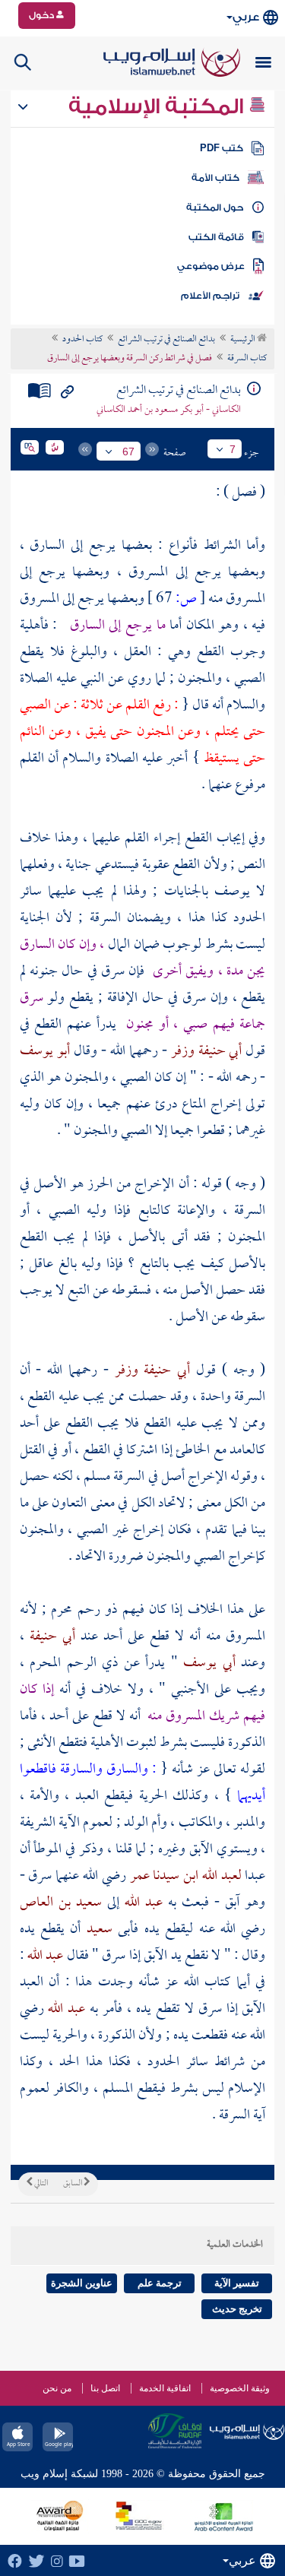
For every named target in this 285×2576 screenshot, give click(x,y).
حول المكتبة (215, 208)
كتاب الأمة (215, 178)
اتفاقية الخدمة (165, 2388)
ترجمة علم (160, 2283)
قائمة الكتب (216, 237)
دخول (43, 15)
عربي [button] (246, 17)
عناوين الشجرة (82, 2283)
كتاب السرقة (247, 359)
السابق (73, 2184)
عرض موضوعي (211, 266)
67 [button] (128, 452)
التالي (40, 2184)
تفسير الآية (237, 2283)
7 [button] (233, 449)
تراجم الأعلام (210, 296)
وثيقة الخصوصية (240, 2388)
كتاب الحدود (82, 340)
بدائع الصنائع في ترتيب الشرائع (166, 340)
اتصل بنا (105, 2388)
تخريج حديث (237, 2309)
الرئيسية (244, 340)
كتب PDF (222, 148)
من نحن (57, 2388)
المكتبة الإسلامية (158, 106)
